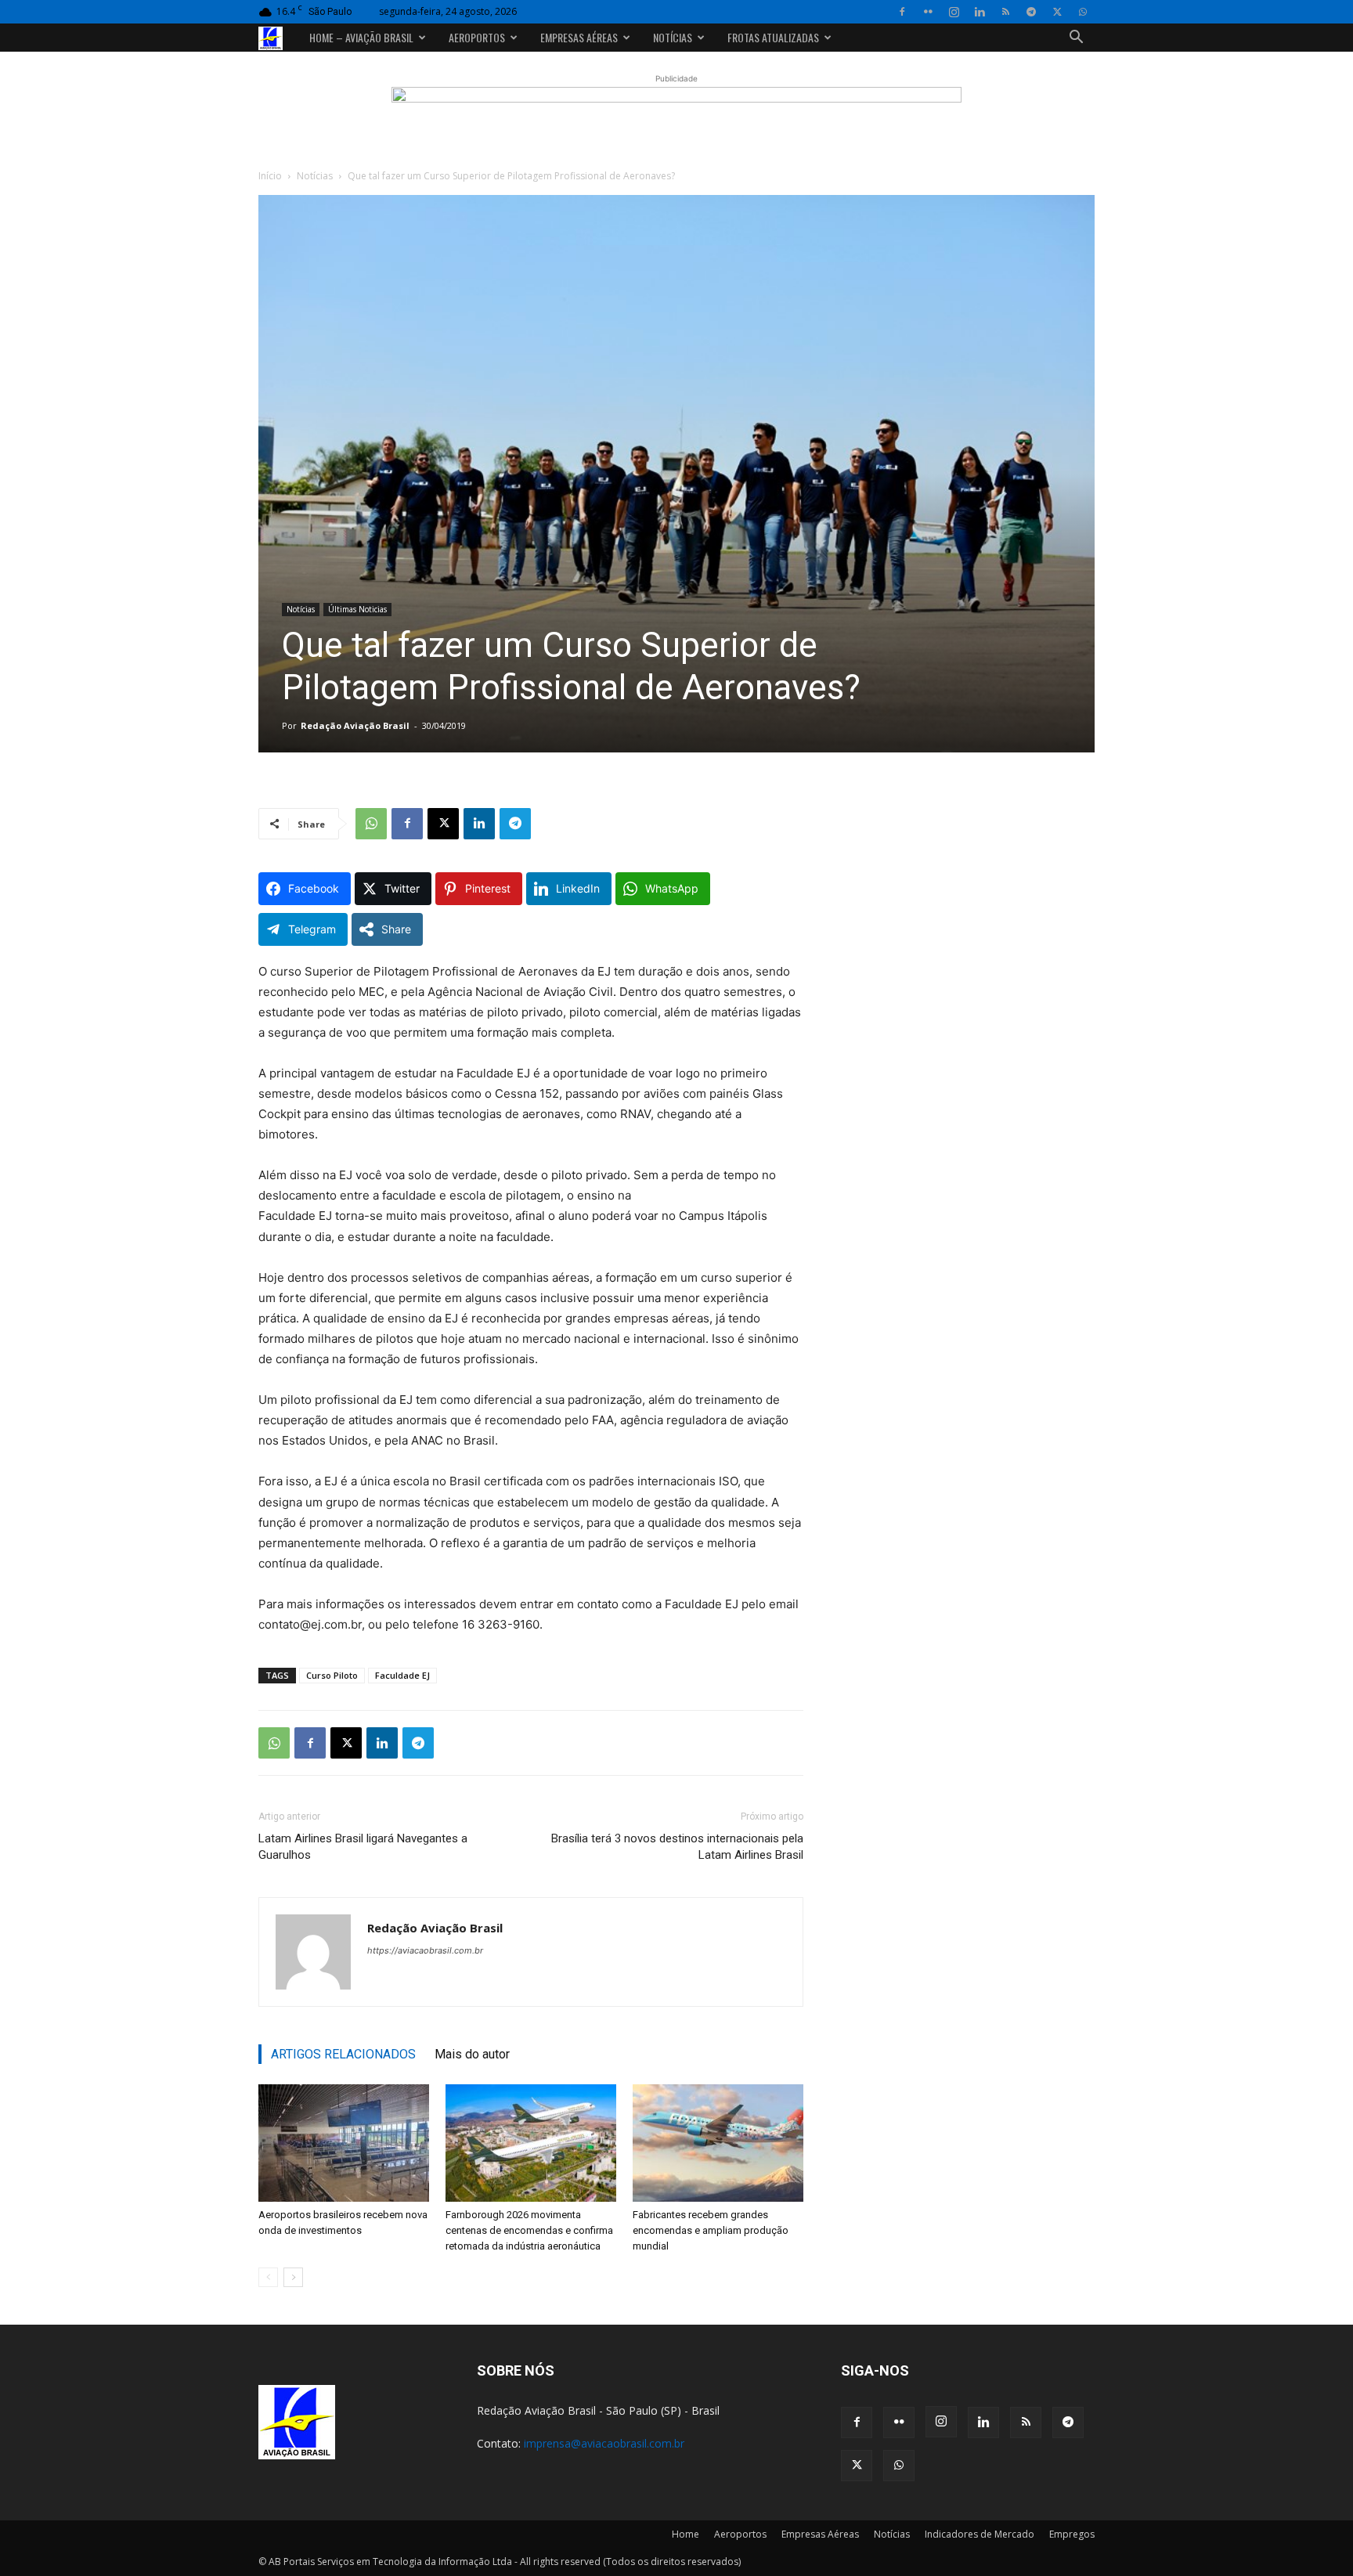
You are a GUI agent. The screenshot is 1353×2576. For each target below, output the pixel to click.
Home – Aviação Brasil (361, 37)
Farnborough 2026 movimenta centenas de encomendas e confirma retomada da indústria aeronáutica (529, 2230)
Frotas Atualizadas (773, 37)
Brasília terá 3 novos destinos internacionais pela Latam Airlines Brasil (677, 1847)
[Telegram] (1031, 12)
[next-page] (293, 2277)
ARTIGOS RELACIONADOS (343, 2054)
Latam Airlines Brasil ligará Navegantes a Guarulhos (363, 1847)
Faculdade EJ (402, 1675)
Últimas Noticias (357, 609)
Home (686, 2534)
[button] (1076, 39)
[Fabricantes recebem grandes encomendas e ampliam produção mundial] (718, 2143)
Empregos (1072, 2534)
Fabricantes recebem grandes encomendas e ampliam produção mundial (711, 2230)
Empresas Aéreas (579, 37)
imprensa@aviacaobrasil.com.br (604, 2443)
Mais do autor (472, 2054)
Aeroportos (477, 37)
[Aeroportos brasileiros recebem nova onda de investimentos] (344, 2143)
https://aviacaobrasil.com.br (425, 1950)
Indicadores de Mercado (980, 2534)
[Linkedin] (980, 12)
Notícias (673, 37)
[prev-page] (268, 2277)
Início (270, 176)
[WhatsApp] (1083, 12)
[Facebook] (902, 12)
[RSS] (1005, 12)
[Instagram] (954, 12)
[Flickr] (928, 12)
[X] (1057, 12)
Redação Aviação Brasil (355, 725)
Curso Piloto (332, 1675)
